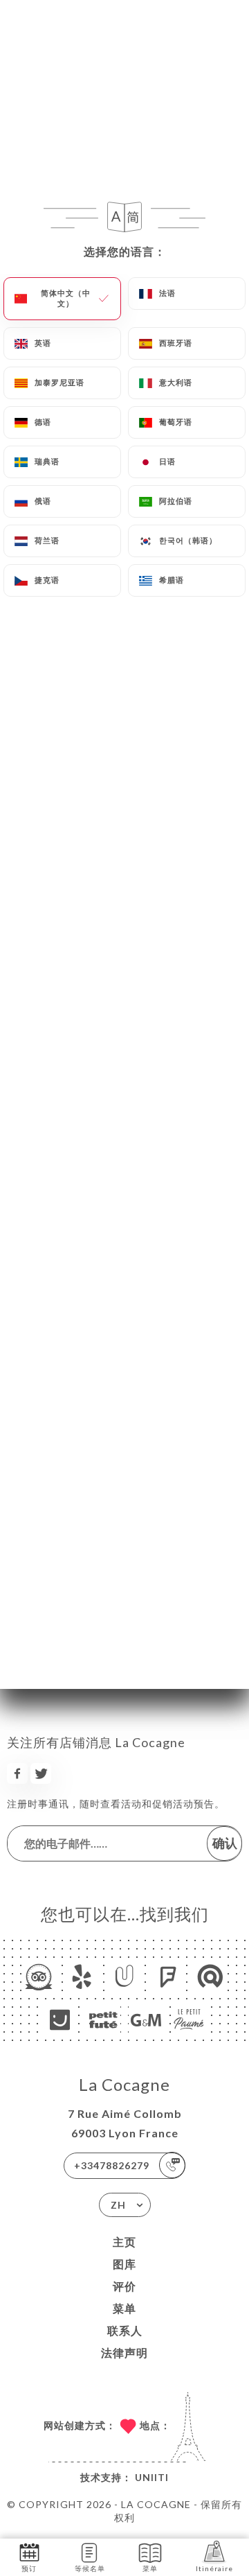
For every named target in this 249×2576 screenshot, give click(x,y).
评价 (124, 2286)
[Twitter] (41, 1773)
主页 (124, 2242)
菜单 (124, 2308)
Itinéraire (214, 2568)
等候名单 (90, 2568)
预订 (29, 2568)
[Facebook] (17, 1773)
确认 (225, 1843)
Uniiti (152, 2477)
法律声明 (124, 2352)
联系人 (125, 2330)
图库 (124, 2264)
